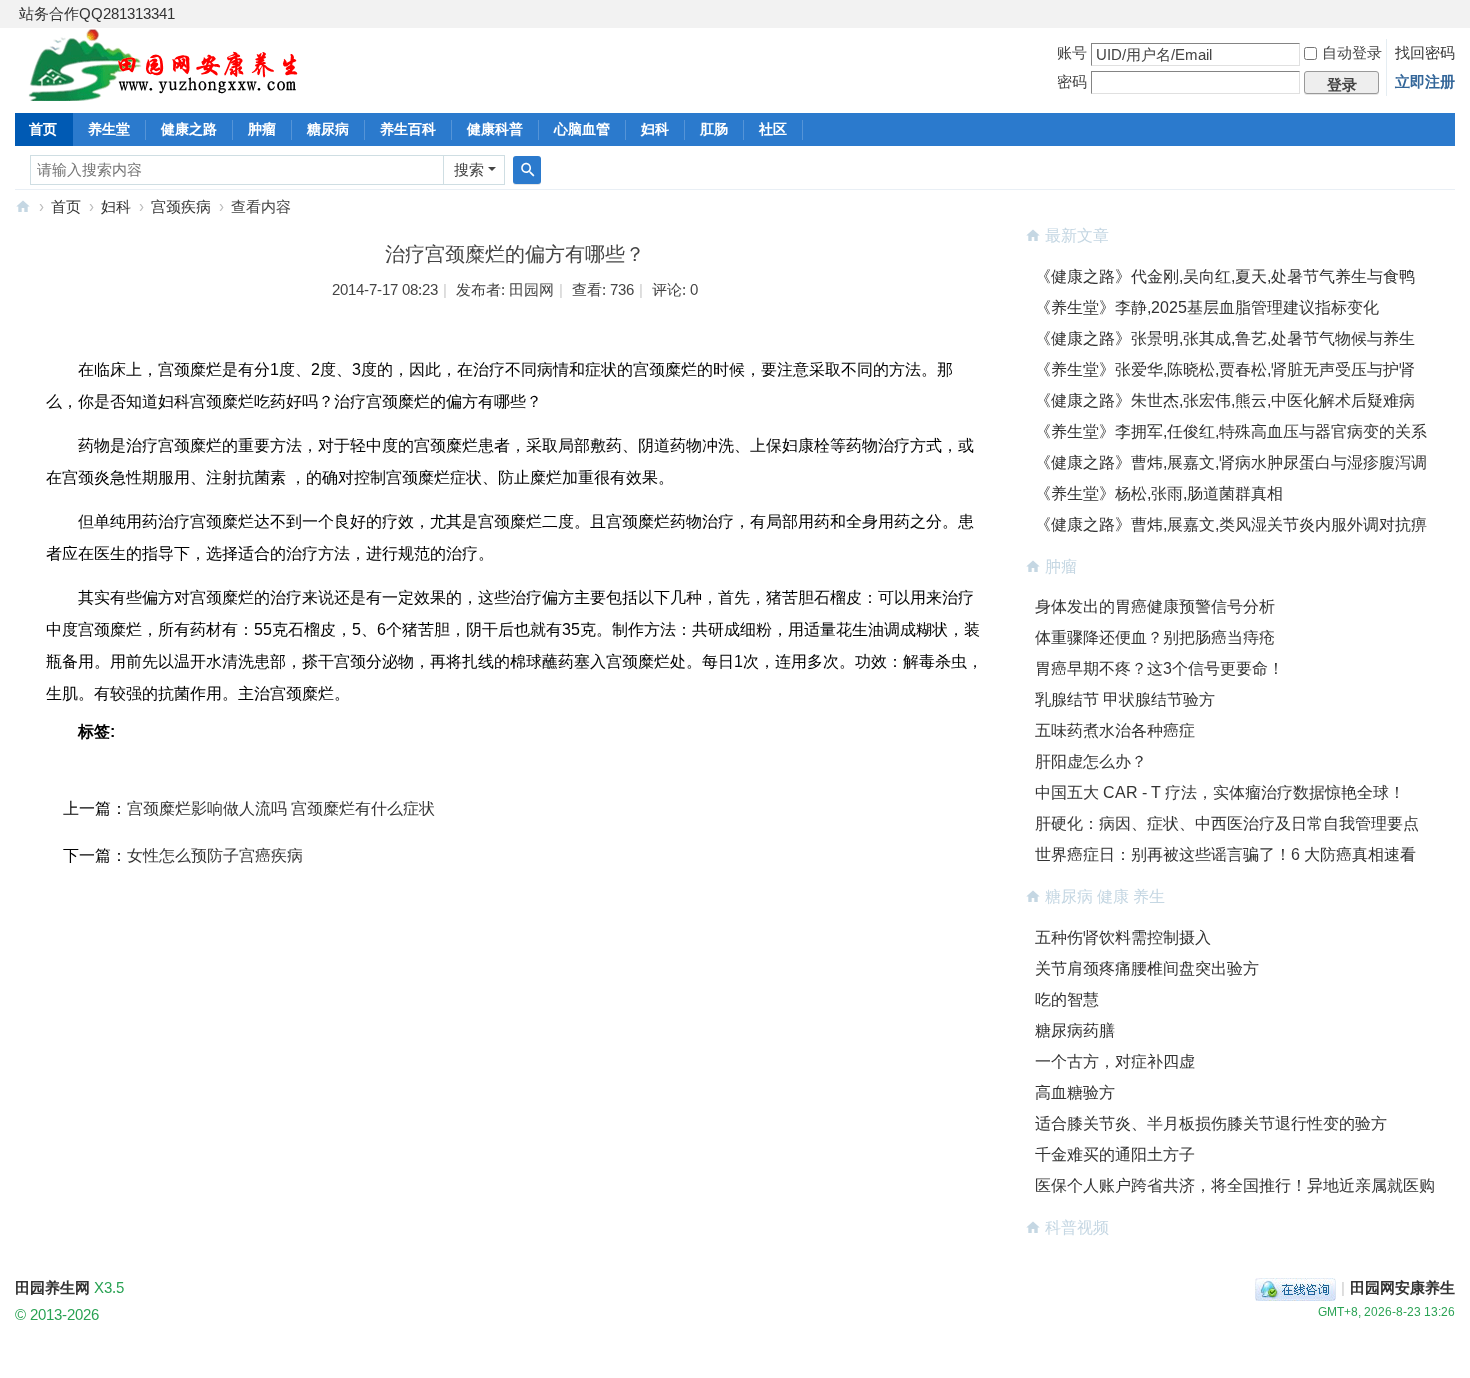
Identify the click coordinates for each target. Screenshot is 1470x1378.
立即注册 (1425, 81)
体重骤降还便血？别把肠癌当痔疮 (1155, 637)
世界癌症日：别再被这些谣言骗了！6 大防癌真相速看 (1225, 854)
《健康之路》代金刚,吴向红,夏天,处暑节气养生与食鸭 (1225, 276)
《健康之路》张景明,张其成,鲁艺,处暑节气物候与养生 (1225, 338)
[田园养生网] (164, 89)
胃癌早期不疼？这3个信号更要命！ (1159, 668)
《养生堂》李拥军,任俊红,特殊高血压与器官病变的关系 (1231, 431)
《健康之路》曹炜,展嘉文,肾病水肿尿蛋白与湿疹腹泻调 (1231, 462)
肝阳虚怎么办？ (1091, 761)
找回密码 (1425, 52)
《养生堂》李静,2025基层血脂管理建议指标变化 (1207, 307)
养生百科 (408, 129)
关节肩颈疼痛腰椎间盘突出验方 (1147, 968)
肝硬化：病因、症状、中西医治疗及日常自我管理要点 (1227, 823)
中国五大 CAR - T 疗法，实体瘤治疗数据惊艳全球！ (1220, 792)
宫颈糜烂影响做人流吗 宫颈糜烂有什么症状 (281, 808)
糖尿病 (328, 129)
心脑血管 (582, 129)
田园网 (531, 289)
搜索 (469, 169)
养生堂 (109, 129)
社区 (773, 129)
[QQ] (1295, 1287)
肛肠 (714, 129)
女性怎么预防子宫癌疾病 (215, 855)
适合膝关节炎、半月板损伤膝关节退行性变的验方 (1211, 1123)
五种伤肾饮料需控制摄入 (1123, 937)
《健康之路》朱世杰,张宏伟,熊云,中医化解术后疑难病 (1225, 400)
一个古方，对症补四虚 (1115, 1061)
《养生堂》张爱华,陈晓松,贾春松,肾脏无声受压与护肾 (1225, 369)
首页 (43, 129)
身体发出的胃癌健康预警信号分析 (1155, 606)
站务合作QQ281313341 (97, 13)
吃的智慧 (1067, 999)
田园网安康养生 (1402, 1287)
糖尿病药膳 (1075, 1030)
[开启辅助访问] (1450, 14)
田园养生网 (23, 206)
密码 (1072, 81)
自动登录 (1352, 52)
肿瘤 (262, 129)
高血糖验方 (1075, 1092)
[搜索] (527, 170)
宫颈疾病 (181, 206)
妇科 (655, 129)
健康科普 (495, 129)
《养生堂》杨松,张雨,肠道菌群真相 (1159, 493)
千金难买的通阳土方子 (1115, 1154)
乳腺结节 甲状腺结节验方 (1125, 699)
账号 (1072, 52)
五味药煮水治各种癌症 (1115, 730)
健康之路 (189, 129)
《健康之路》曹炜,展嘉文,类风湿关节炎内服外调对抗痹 (1231, 524)
